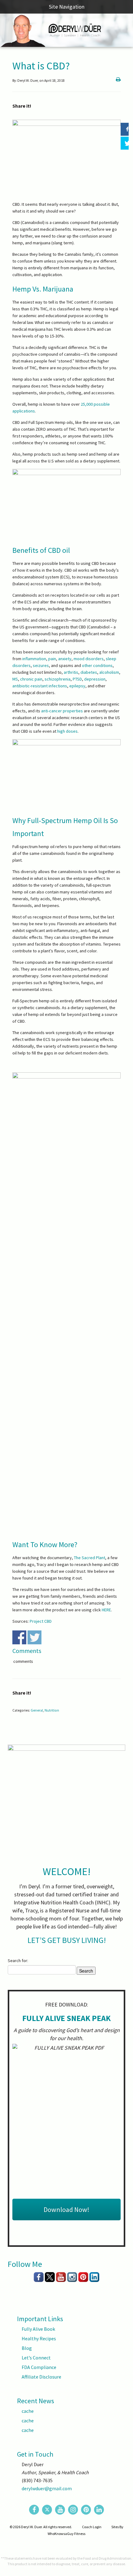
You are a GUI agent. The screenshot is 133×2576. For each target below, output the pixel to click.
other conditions (97, 665)
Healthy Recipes (39, 2338)
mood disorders (89, 659)
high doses (67, 731)
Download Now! (66, 2209)
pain (52, 659)
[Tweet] (125, 143)
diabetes (89, 672)
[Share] (125, 129)
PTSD (77, 679)
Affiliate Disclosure (41, 2377)
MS (15, 679)
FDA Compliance (39, 2367)
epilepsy (77, 686)
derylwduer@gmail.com (47, 2488)
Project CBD (41, 1621)
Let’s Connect (36, 2358)
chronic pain (31, 679)
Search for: (18, 1961)
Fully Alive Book (38, 2329)
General (37, 1710)
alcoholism (109, 672)
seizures (41, 665)
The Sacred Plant (90, 1558)
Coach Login (92, 2527)
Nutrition (52, 1710)
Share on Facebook (19, 1637)
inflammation (34, 659)
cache (28, 2411)
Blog (27, 2348)
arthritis (71, 672)
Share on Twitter (34, 1637)
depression (95, 679)
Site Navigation (67, 7)
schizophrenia (58, 679)
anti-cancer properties (62, 711)
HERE (106, 1610)
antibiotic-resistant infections (40, 686)
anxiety (65, 659)
